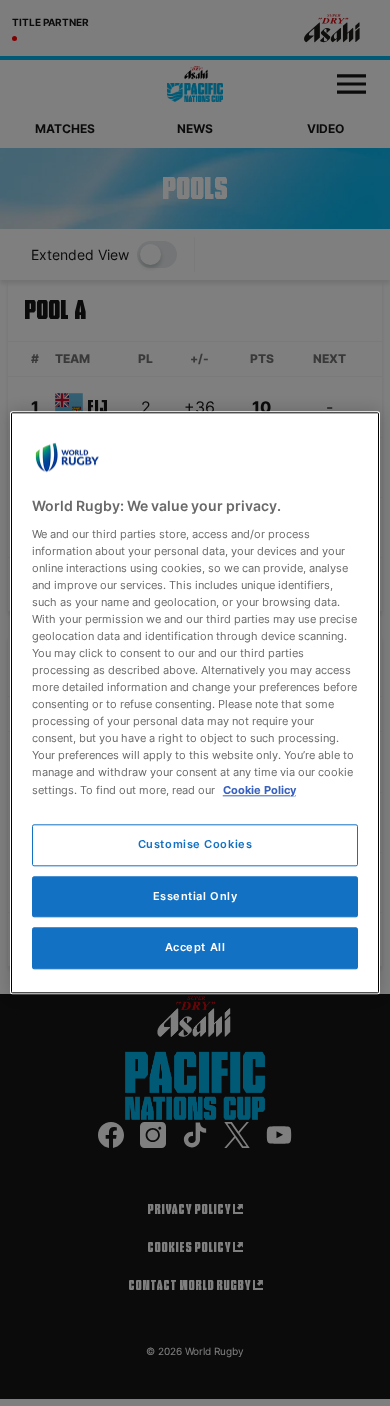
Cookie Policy (259, 790)
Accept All (195, 948)
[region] (195, 702)
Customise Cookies (195, 844)
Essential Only (195, 896)
